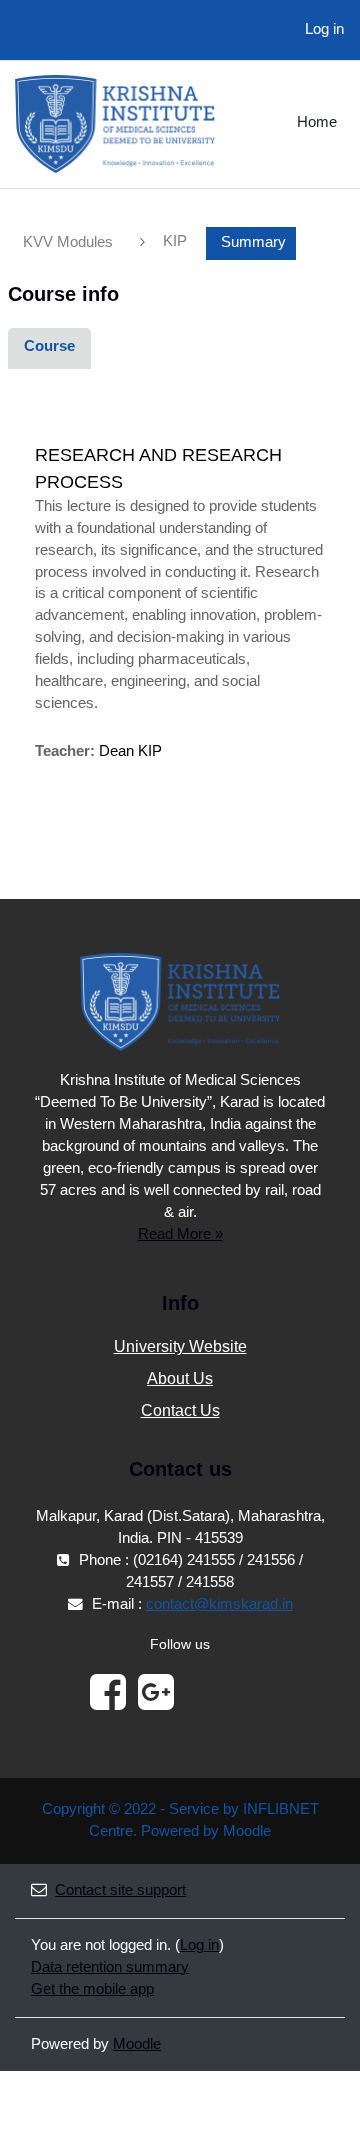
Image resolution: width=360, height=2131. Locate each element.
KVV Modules (68, 242)
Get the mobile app (92, 1989)
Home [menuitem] (317, 122)
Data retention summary (110, 1967)
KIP (175, 241)
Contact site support (120, 1890)
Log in (324, 29)
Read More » (180, 1234)
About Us (180, 1378)
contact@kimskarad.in (219, 1604)
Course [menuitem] (49, 346)
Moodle (137, 2044)
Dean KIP (130, 751)
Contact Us (180, 1410)
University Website (180, 1346)
